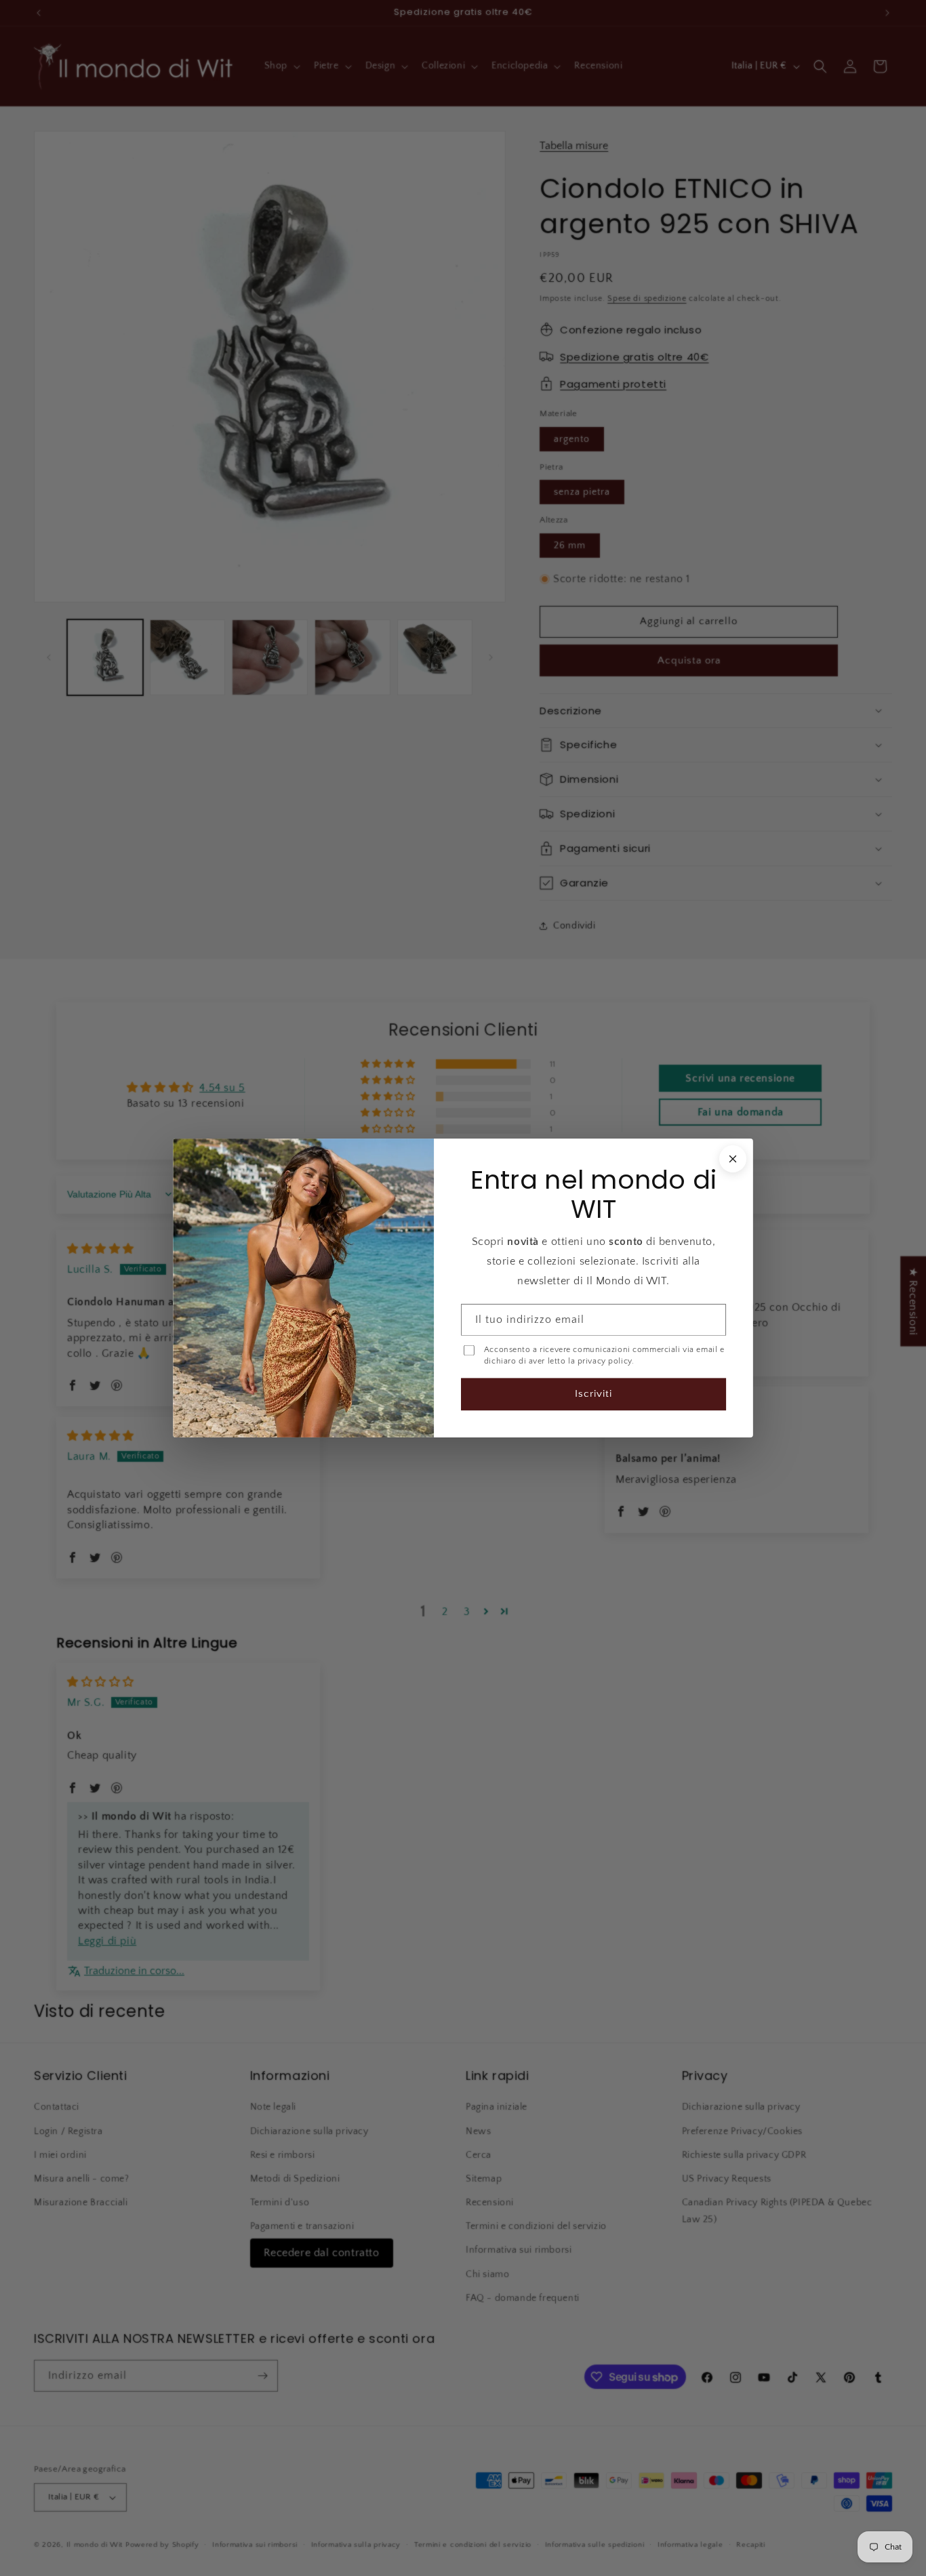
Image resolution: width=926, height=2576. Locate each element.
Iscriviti (593, 1394)
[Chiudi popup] (733, 1159)
